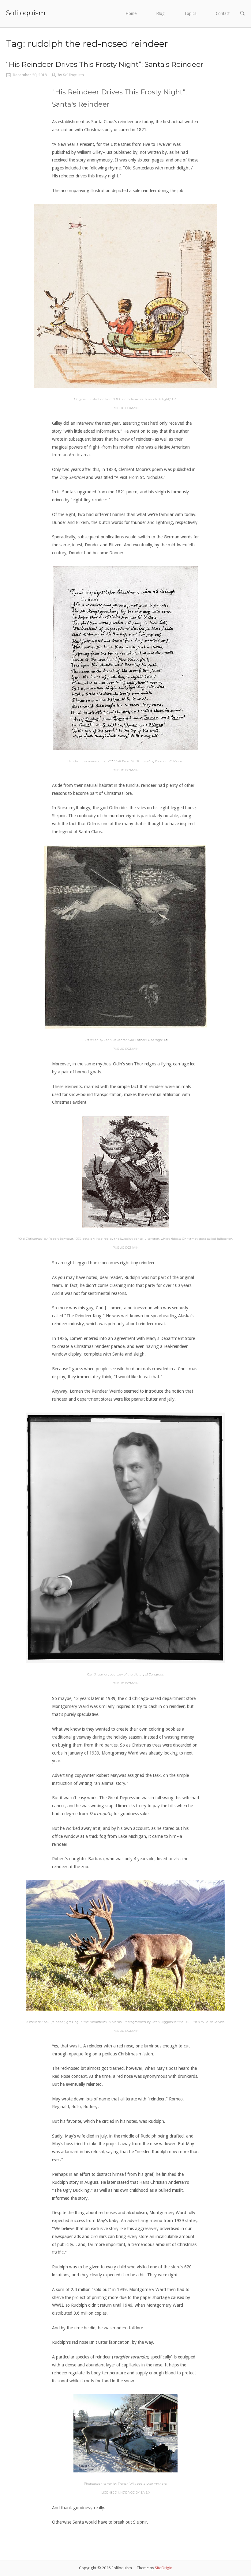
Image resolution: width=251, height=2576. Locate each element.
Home (131, 13)
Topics (190, 13)
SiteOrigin (164, 2568)
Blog (160, 13)
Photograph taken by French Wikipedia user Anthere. (125, 2484)
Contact (223, 13)
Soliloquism (26, 13)
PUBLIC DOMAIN (126, 408)
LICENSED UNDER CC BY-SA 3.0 (125, 2493)
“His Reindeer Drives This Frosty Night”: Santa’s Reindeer (105, 64)
